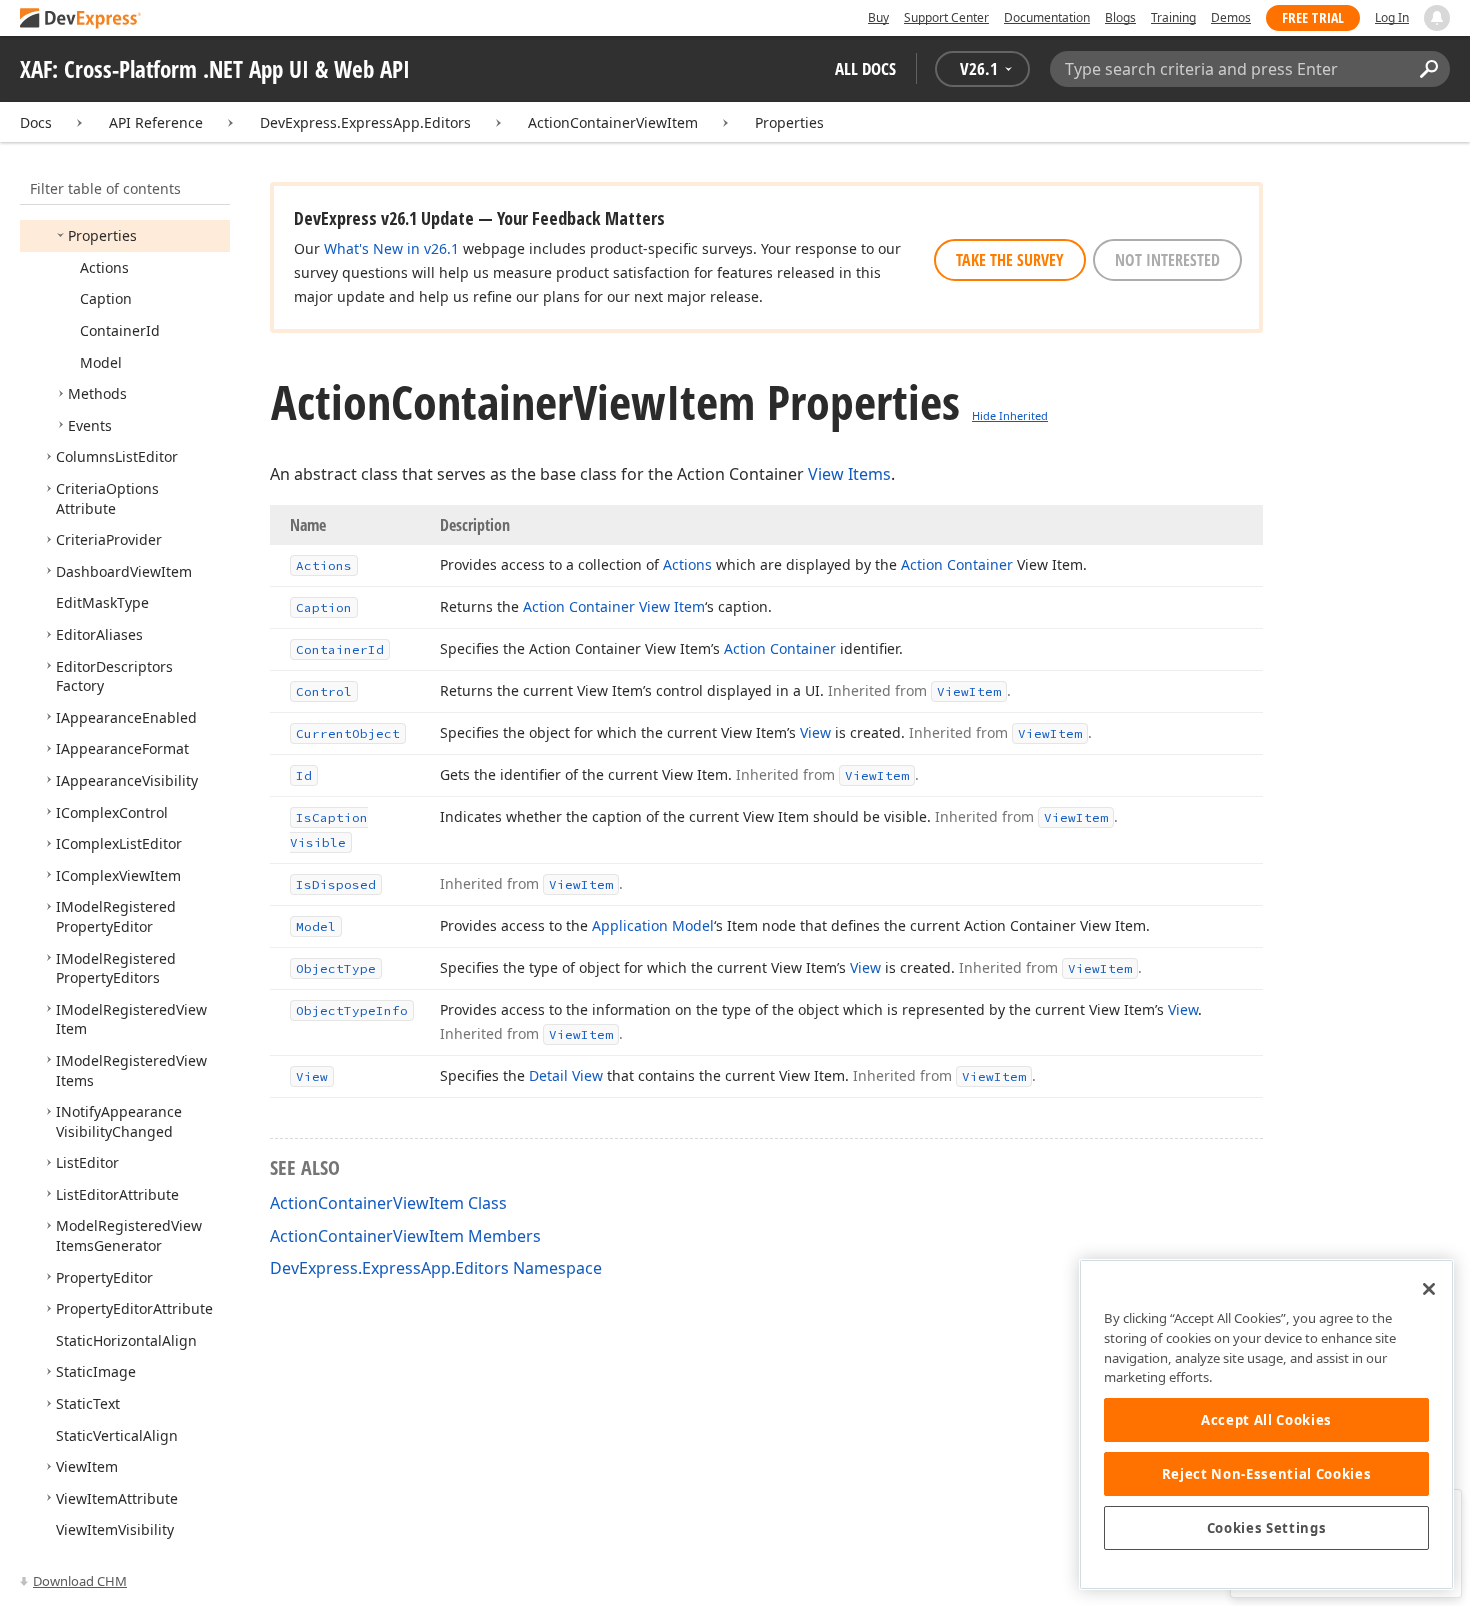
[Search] (1428, 69)
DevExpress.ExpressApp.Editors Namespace (436, 1268)
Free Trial (1313, 17)
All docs (865, 68)
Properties (789, 122)
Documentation (1047, 17)
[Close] (1429, 1289)
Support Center (946, 17)
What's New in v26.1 (391, 248)
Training (1173, 17)
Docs (36, 122)
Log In (1392, 17)
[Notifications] (1437, 18)
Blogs (1120, 17)
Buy (878, 17)
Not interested (1167, 260)
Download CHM (80, 1581)
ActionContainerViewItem (613, 122)
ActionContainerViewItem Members (405, 1236)
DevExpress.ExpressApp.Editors (365, 122)
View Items (849, 474)
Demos (1231, 17)
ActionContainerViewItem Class (388, 1203)
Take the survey (1010, 260)
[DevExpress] (81, 19)
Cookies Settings (1267, 1528)
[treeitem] (102, 235)
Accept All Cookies (1266, 1420)
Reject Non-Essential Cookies (1266, 1474)
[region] (1266, 1424)
